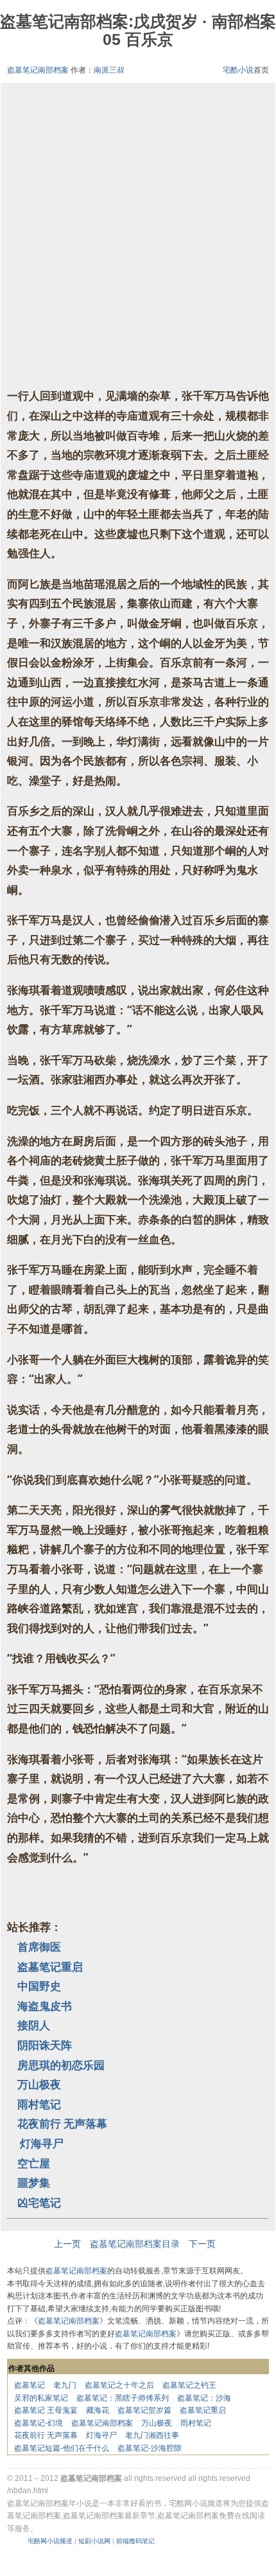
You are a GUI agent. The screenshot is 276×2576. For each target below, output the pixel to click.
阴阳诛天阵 (45, 2045)
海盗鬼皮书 (45, 2006)
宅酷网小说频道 (50, 2541)
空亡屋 (34, 2163)
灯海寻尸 (40, 2143)
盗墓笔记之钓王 (189, 2385)
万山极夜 (39, 2084)
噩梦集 (34, 2182)
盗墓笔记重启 (50, 1967)
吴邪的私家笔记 (41, 2398)
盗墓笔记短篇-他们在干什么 (62, 2448)
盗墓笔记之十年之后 (119, 2385)
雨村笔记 (39, 2104)
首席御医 (39, 1947)
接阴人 (34, 2025)
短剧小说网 (94, 2541)
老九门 (65, 2385)
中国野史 (39, 1986)
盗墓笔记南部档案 (38, 70)
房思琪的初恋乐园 (61, 2065)
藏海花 (98, 2410)
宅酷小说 (238, 70)
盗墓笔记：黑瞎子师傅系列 (123, 2398)
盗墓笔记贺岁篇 (144, 2410)
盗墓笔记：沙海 (204, 2398)
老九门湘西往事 (152, 2435)
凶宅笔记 (39, 2202)
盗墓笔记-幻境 (39, 2423)
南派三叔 (109, 70)
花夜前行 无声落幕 (62, 2123)
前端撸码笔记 (135, 2541)
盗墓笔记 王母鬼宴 (46, 2410)
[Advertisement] (138, 237)
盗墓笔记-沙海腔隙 (150, 2448)
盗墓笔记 (30, 2385)
